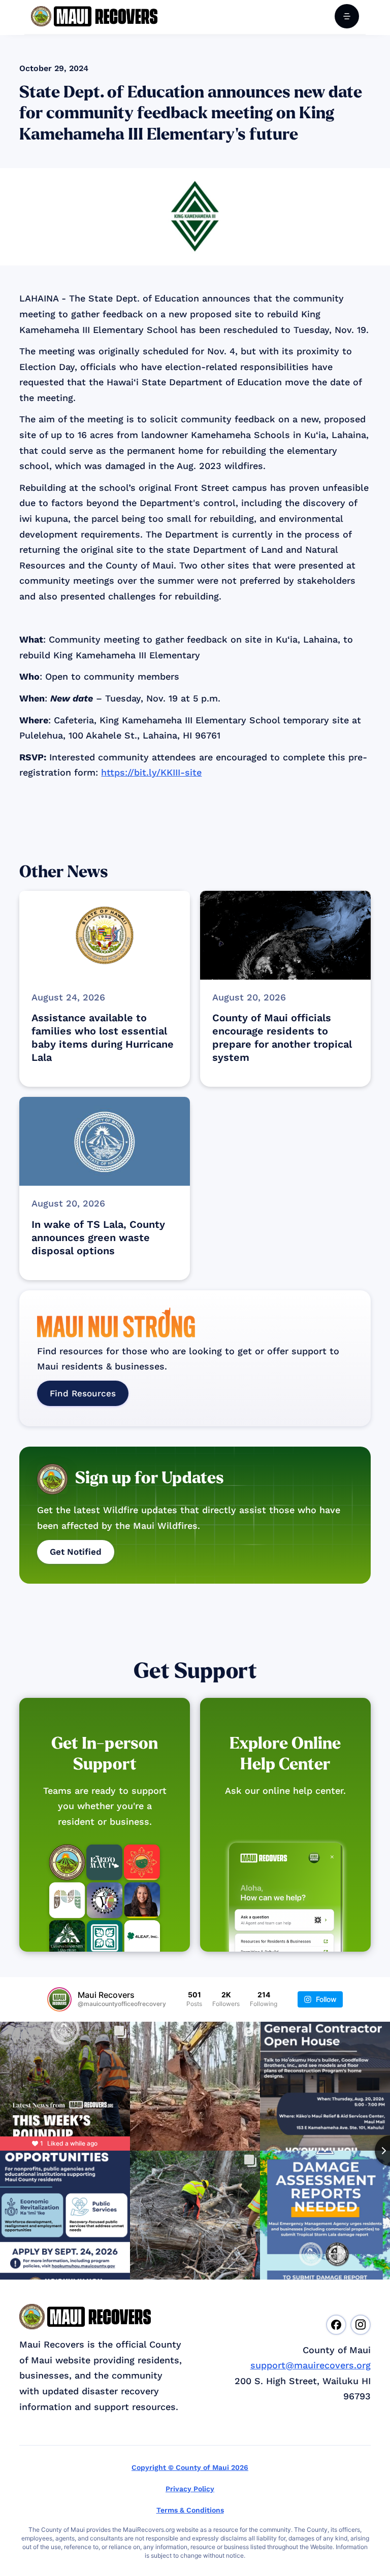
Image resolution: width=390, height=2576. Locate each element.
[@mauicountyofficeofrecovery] (59, 1999)
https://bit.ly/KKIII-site (151, 772)
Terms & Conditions (190, 2510)
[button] (347, 16)
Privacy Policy (190, 2489)
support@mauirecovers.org (311, 2365)
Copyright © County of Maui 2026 (190, 2467)
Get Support (195, 1671)
